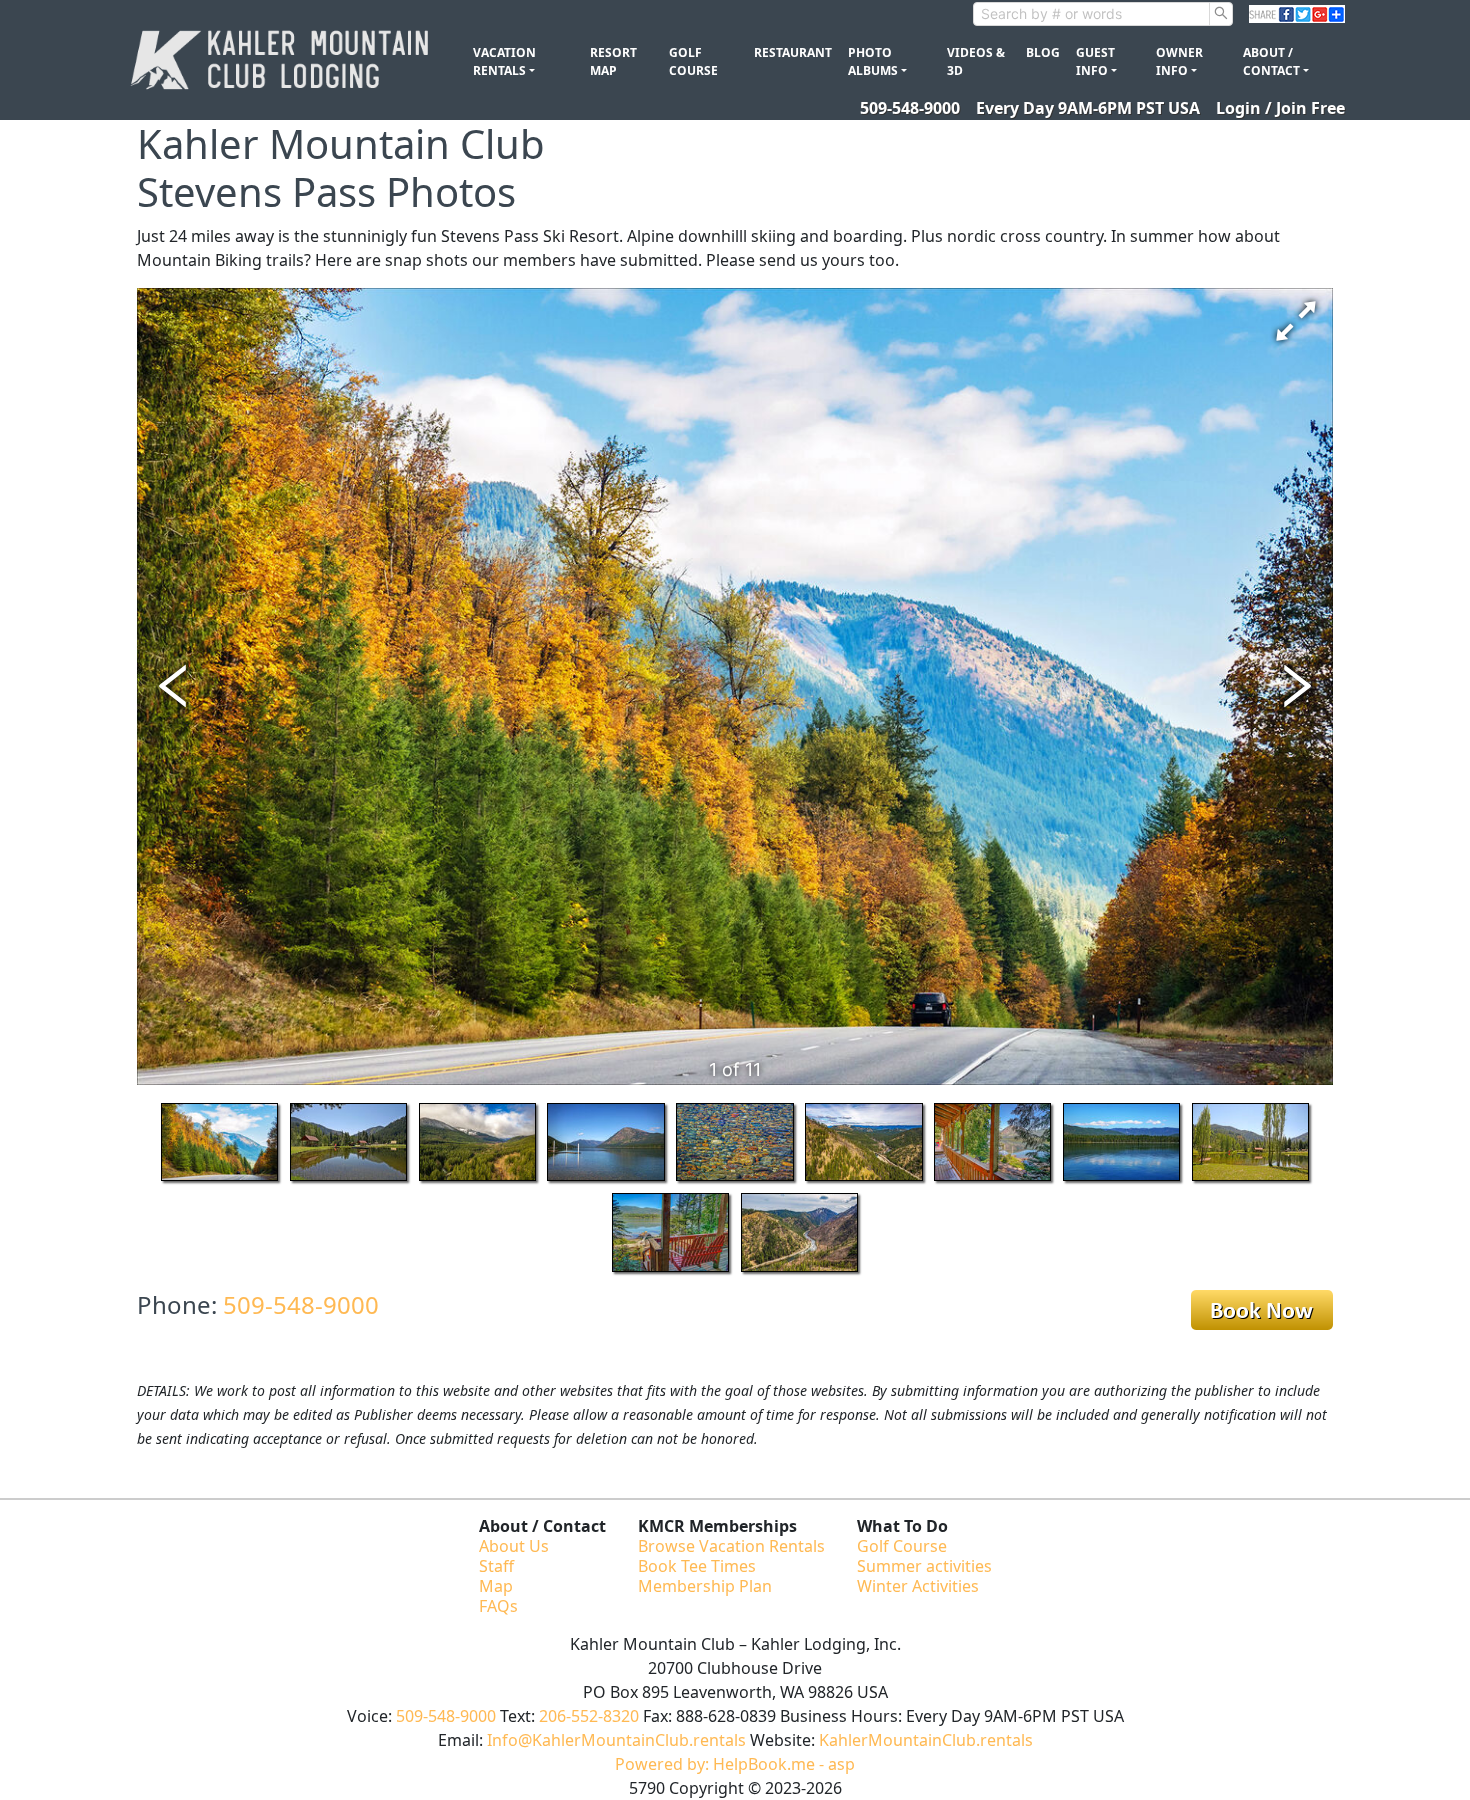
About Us (514, 1546)
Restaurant (793, 52)
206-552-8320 (589, 1716)
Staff (496, 1566)
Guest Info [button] (1095, 61)
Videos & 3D (976, 61)
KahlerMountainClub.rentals (926, 1740)
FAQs (498, 1606)
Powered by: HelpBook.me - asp (735, 1764)
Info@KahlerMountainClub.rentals (616, 1740)
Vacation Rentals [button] (504, 61)
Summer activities (924, 1566)
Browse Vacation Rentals (731, 1546)
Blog (1043, 52)
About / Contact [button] (1271, 61)
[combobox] (1091, 14)
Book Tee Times (697, 1566)
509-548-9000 (910, 108)
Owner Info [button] (1179, 61)
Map (496, 1586)
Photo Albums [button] (873, 61)
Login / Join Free (1280, 108)
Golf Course (693, 61)
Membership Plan (705, 1586)
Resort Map (613, 61)
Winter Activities (918, 1586)
